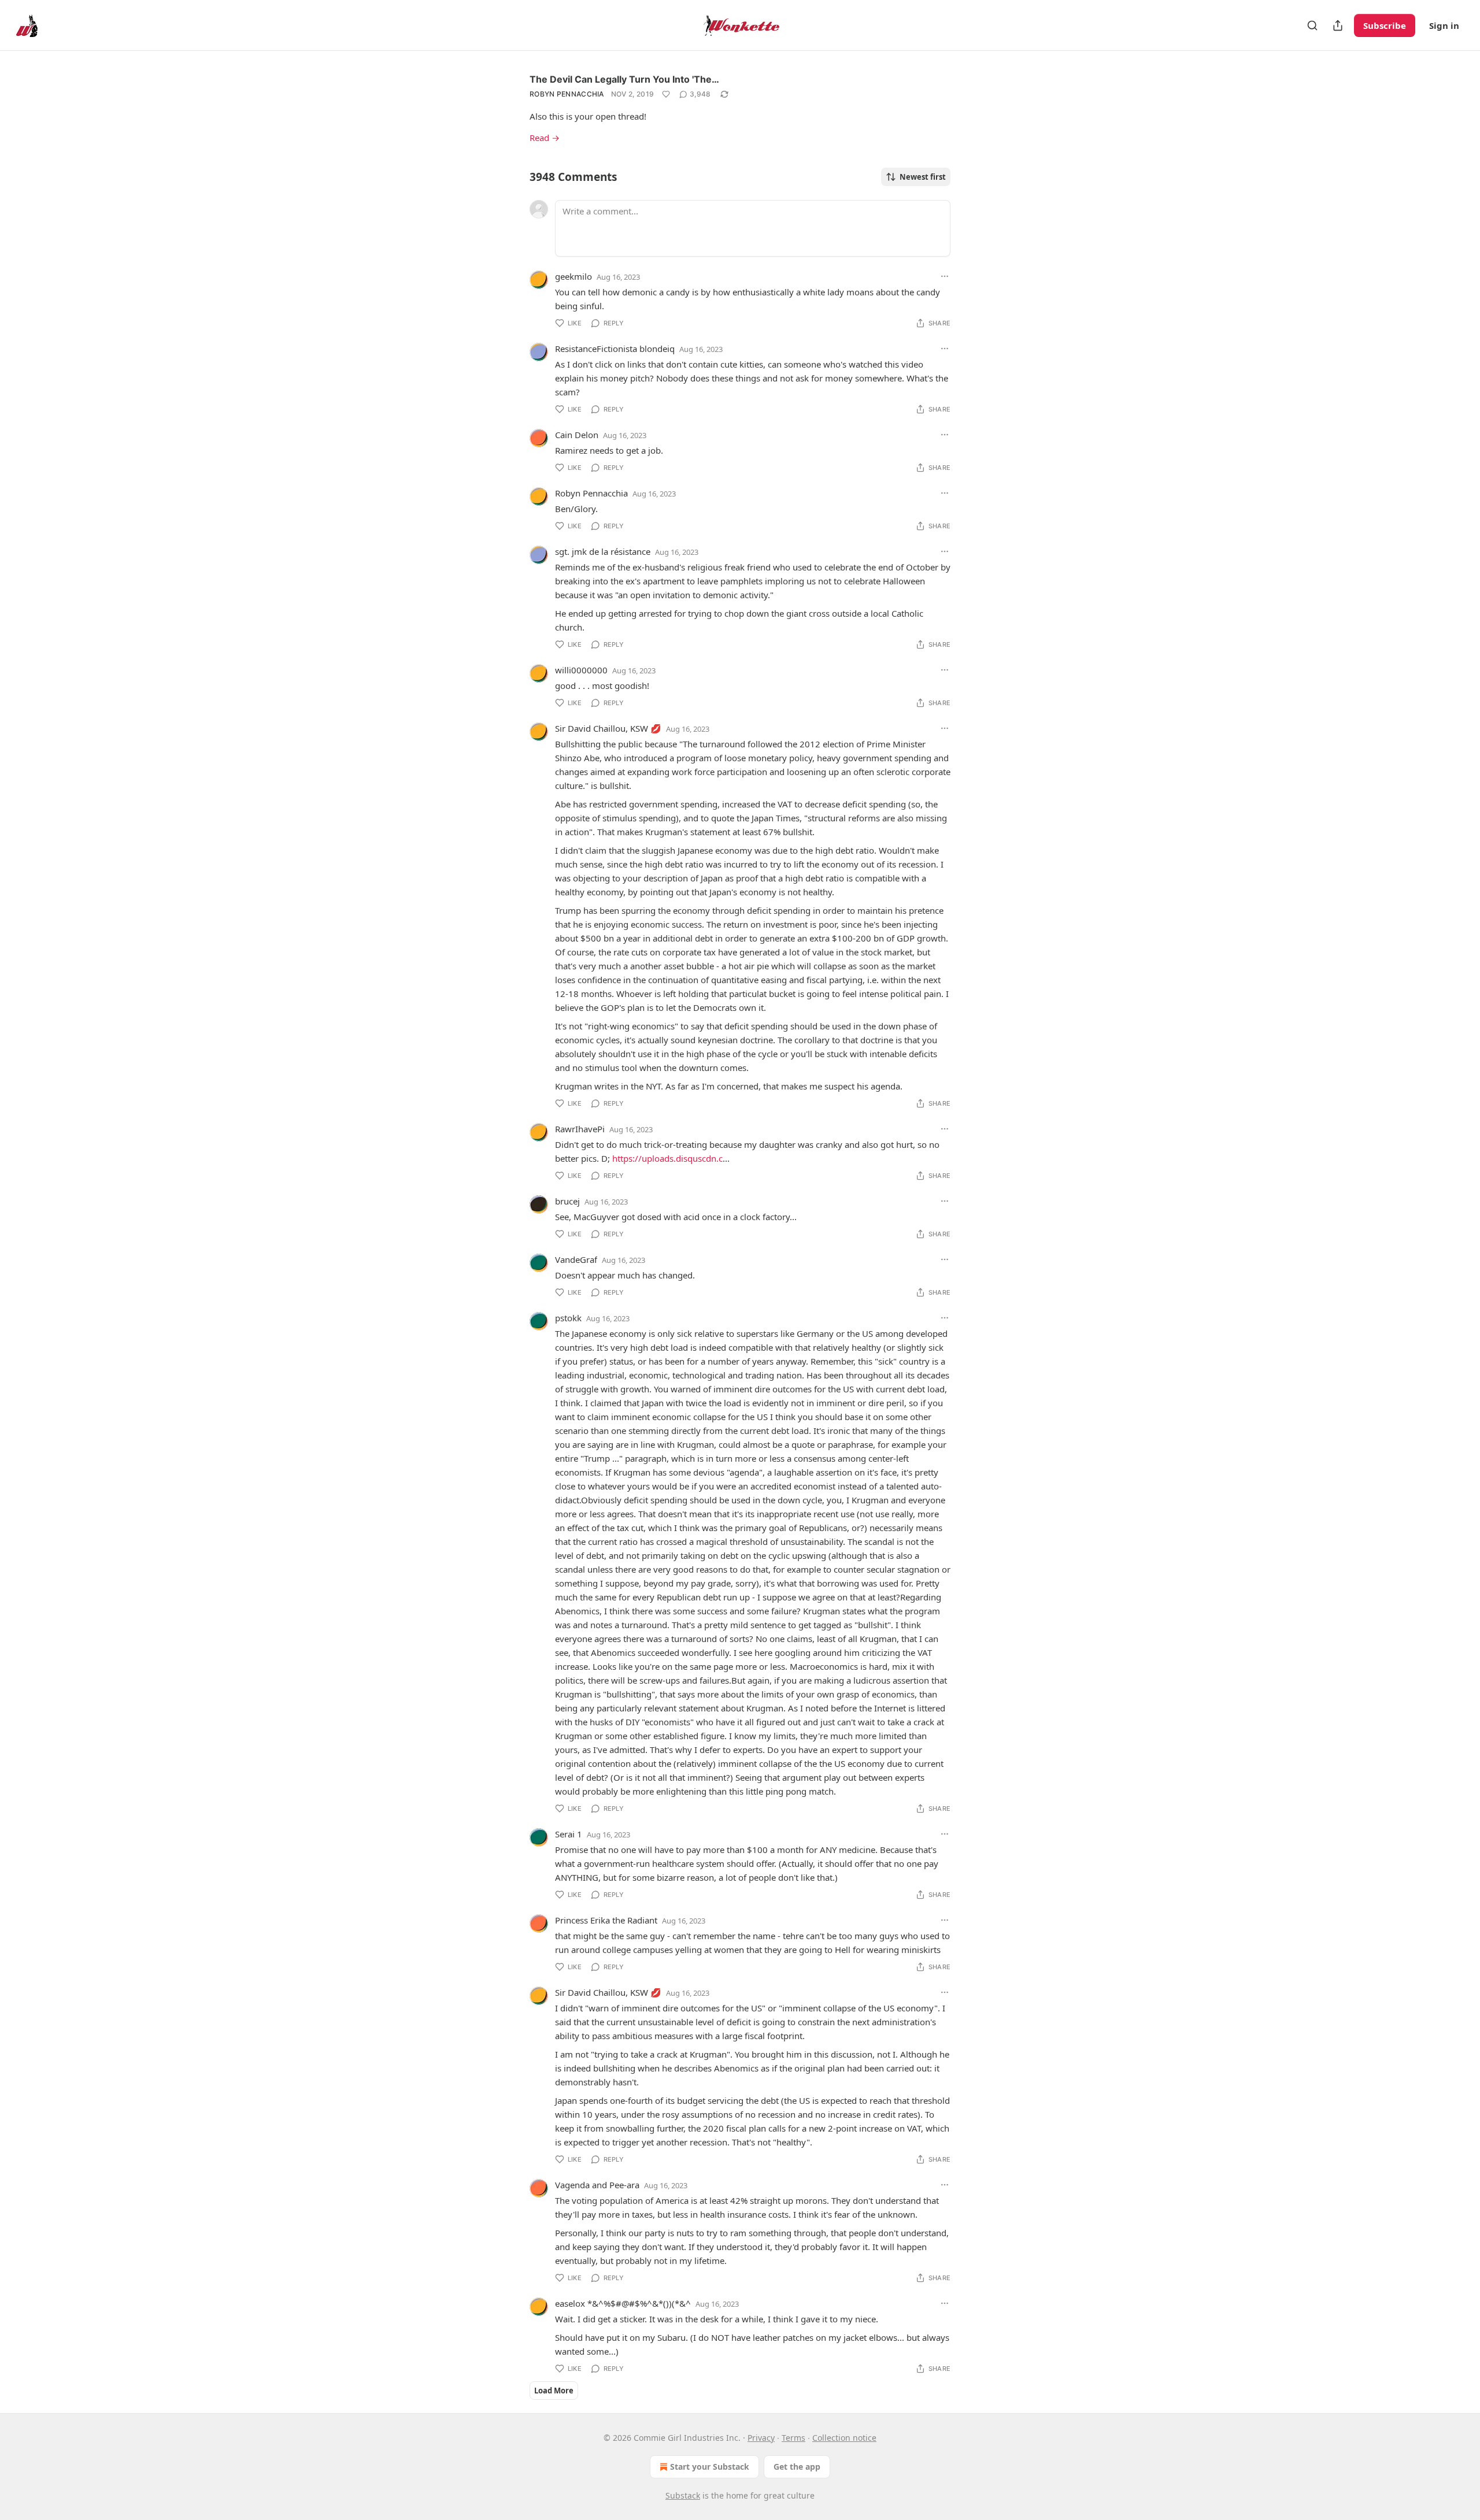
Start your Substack (710, 2467)
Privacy (761, 2438)
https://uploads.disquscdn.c (667, 1158)
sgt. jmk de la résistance (603, 551)
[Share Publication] (1338, 25)
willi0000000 (581, 670)
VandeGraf (576, 1259)
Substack (683, 2495)
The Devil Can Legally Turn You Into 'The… (624, 79)
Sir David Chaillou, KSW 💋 (608, 728)
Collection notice (844, 2438)
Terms (793, 2438)
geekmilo (573, 276)
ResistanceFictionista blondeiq (615, 349)
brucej (567, 1201)
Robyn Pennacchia (567, 94)
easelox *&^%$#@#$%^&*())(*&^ (623, 2303)
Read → (545, 138)
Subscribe (1385, 25)
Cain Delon (577, 435)
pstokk (568, 1318)
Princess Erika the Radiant (606, 1920)
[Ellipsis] (945, 276)
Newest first (923, 177)
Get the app (797, 2467)
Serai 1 (569, 1834)
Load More (554, 2391)
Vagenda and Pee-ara (597, 2185)
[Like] (666, 94)
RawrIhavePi (580, 1129)
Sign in (1444, 25)
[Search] (1312, 25)
